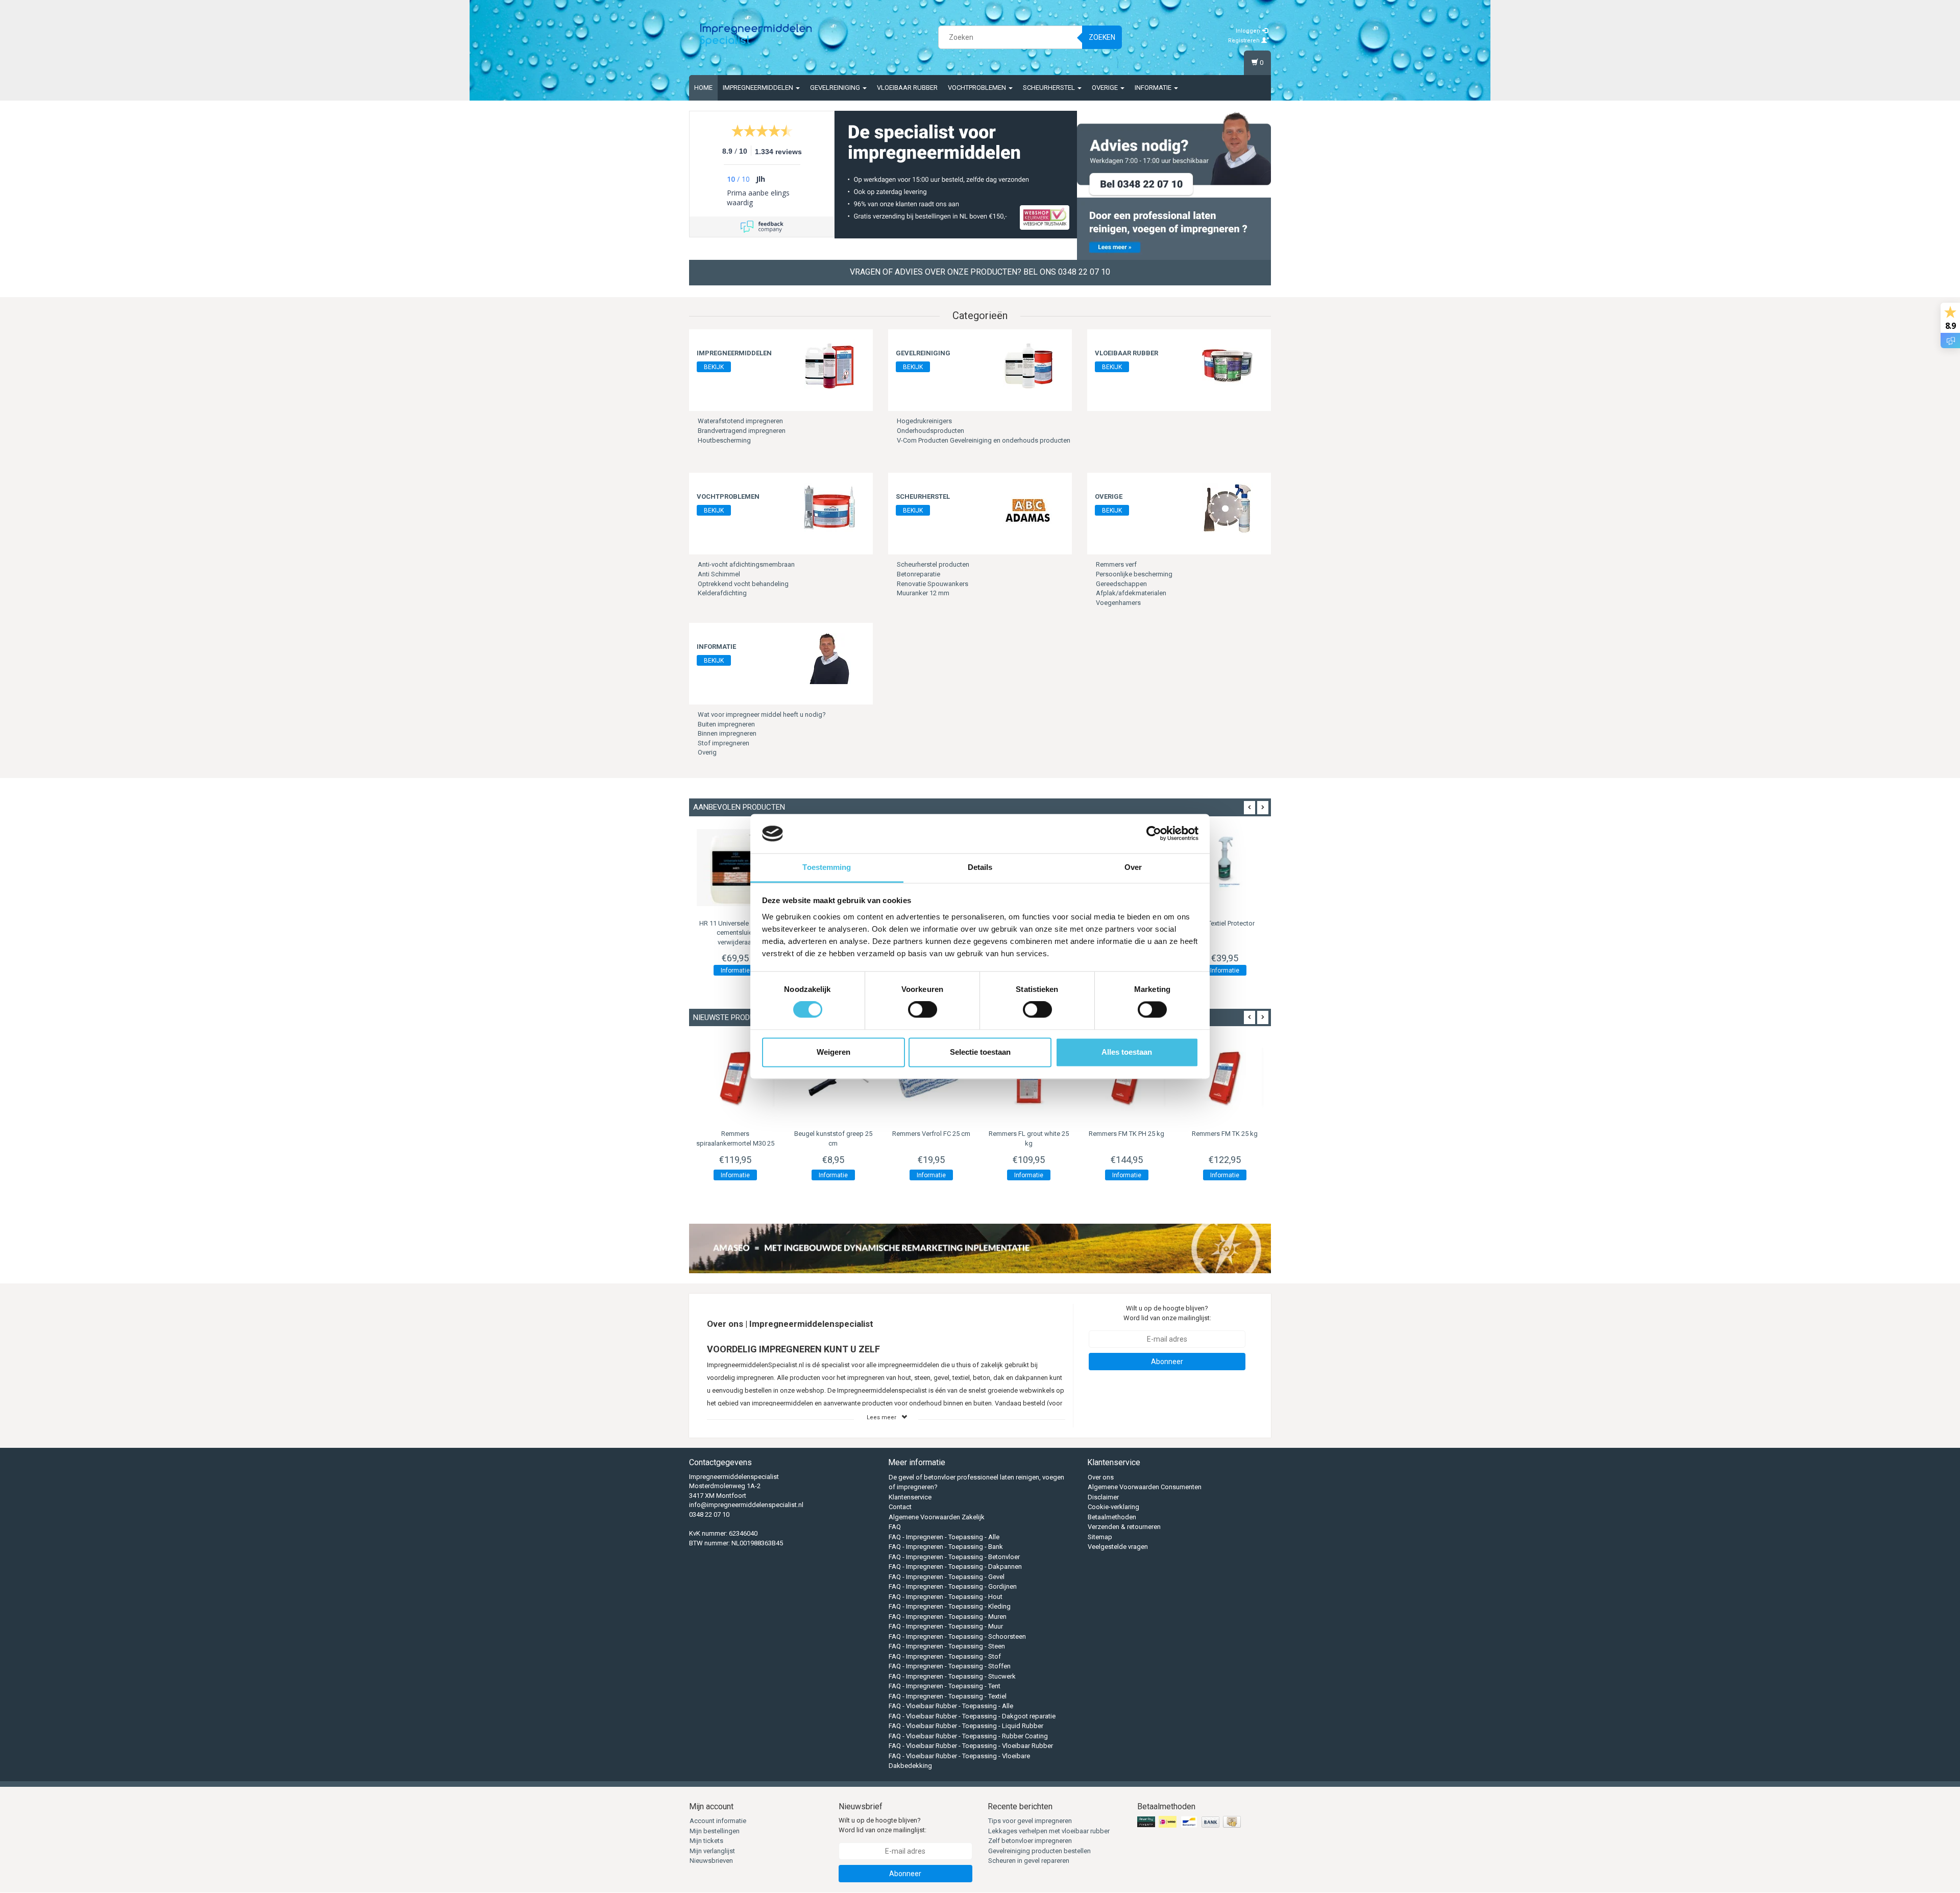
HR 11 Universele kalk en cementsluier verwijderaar (735, 932)
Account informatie (718, 1821)
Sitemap (1100, 1537)
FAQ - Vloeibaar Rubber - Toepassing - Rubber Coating (968, 1736)
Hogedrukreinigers (924, 421)
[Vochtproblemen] (829, 508)
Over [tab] (1133, 867)
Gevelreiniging (836, 88)
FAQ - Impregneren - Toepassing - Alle (944, 1537)
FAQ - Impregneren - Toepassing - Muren (948, 1617)
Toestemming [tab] (827, 867)
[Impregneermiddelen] (829, 365)
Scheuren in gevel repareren (1029, 1861)
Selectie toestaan (980, 1052)
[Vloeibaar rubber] (1228, 365)
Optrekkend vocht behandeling (743, 584)
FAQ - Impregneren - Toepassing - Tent (945, 1686)
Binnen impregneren (727, 733)
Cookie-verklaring (1113, 1507)
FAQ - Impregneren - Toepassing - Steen (947, 1646)
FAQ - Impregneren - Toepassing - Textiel (948, 1696)
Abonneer (1167, 1362)
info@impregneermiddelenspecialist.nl (746, 1505)
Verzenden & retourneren (1124, 1527)
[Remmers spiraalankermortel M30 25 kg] (736, 1078)
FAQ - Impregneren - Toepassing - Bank (946, 1547)
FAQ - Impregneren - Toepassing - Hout (946, 1597)
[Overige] (1228, 508)
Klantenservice (910, 1497)
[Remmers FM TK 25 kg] (1224, 1078)
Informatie (1154, 88)
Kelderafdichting (722, 593)
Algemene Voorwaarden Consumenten (1145, 1487)
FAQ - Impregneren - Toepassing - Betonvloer (954, 1557)
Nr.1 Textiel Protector (1225, 923)
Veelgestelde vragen (1118, 1547)
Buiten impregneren (726, 724)
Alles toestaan (1127, 1052)
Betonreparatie (918, 574)
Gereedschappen (1121, 584)
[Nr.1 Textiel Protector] (1224, 868)
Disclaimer (1103, 1497)
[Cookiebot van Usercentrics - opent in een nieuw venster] (1154, 834)
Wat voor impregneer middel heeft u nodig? (762, 714)
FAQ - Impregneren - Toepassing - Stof (945, 1656)
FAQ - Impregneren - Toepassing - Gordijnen (953, 1586)
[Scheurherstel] (1028, 508)
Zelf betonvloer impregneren (1030, 1841)
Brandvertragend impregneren (742, 431)
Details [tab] (980, 867)
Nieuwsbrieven (711, 1861)
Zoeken (1102, 37)
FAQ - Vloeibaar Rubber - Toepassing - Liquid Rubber (966, 1726)
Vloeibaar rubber (907, 88)
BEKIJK (714, 367)
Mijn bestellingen (715, 1831)
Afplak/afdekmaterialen (1131, 593)
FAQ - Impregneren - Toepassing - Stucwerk (952, 1676)
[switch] (923, 1010)
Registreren (1245, 41)
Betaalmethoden (1112, 1517)
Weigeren (834, 1052)
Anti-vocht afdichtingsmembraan (746, 564)
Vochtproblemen (978, 88)
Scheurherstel (1050, 88)
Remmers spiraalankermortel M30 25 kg (735, 1143)
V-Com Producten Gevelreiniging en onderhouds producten (984, 440)
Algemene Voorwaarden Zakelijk (937, 1517)
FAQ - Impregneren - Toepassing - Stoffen (950, 1666)
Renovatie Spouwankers (933, 584)
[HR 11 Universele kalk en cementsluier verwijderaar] (736, 868)
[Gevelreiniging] (1028, 365)
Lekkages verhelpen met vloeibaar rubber (1049, 1831)
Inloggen (1249, 31)
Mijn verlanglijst (712, 1851)
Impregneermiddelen (759, 88)
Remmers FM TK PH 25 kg (1126, 1134)
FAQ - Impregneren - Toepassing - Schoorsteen (957, 1636)
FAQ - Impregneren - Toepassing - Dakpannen (955, 1567)
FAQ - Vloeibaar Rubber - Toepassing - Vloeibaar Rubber (971, 1746)
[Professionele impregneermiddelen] (756, 36)
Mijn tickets (706, 1841)
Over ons (1101, 1477)
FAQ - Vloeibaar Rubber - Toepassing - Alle (951, 1706)
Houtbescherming (724, 440)
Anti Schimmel (719, 574)
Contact (900, 1507)
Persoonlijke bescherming (1134, 574)
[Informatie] (829, 658)
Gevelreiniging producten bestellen (1039, 1851)
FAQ (895, 1527)
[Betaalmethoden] (1190, 1822)
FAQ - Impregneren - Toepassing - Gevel (947, 1577)
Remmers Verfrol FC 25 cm (931, 1134)
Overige (1106, 88)
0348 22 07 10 (709, 1514)
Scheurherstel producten (933, 564)
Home (703, 88)
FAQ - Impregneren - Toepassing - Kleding (950, 1606)
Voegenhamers (1118, 603)
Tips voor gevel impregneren (1030, 1821)
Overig (707, 752)
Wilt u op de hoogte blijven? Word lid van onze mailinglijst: (1167, 1313)
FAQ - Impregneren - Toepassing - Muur (946, 1626)
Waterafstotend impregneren (740, 421)
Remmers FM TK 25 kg (1225, 1134)
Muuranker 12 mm (923, 593)
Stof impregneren (724, 743)
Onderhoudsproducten (930, 431)
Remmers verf (1116, 564)
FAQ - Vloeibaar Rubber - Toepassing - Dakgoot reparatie (972, 1716)
